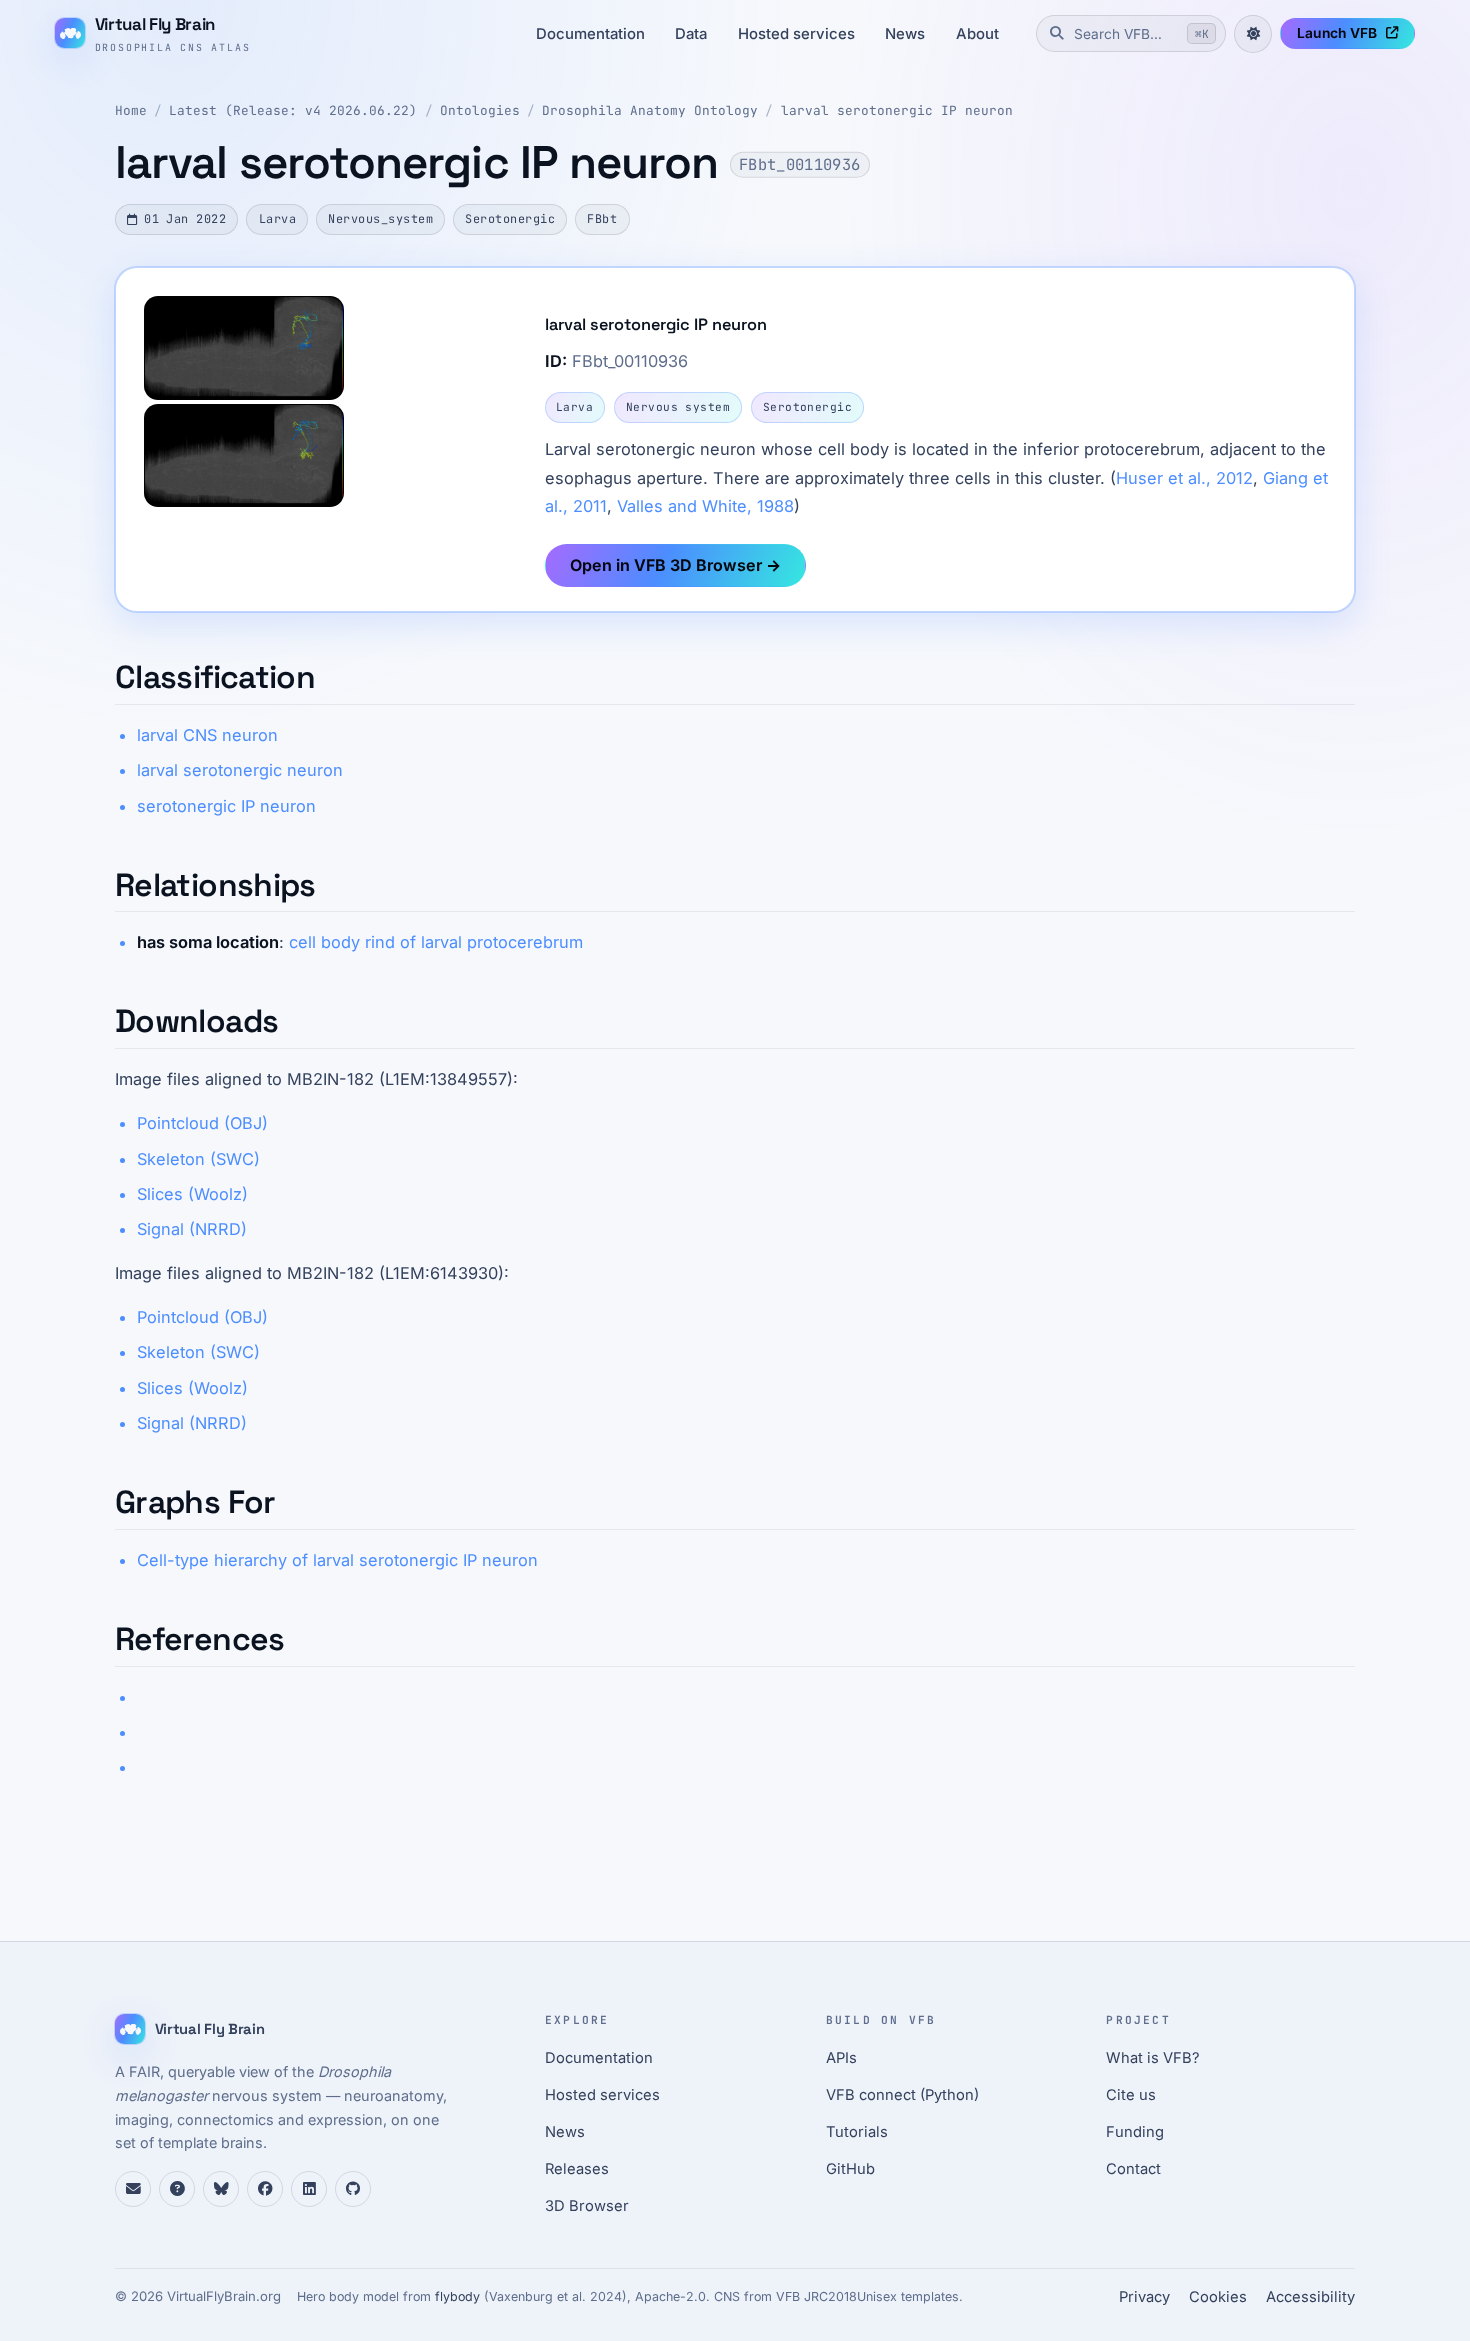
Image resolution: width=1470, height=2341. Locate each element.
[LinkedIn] (309, 2189)
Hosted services (796, 34)
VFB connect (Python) (902, 2095)
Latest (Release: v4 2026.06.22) (293, 110)
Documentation (590, 34)
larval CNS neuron (207, 735)
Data (691, 34)
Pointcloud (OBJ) (202, 1123)
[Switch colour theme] (1253, 34)
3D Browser (587, 2206)
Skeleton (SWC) (198, 1159)
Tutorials (857, 2132)
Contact (1133, 2169)
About (977, 34)
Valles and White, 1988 (705, 506)
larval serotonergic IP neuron (897, 110)
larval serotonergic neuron (240, 770)
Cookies (1218, 2297)
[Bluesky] (221, 2189)
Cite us (1131, 2095)
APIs (841, 2058)
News (905, 34)
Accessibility (1310, 2297)
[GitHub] (353, 2189)
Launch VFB (1337, 33)
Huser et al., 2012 (1184, 478)
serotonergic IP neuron (226, 806)
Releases (577, 2169)
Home (131, 110)
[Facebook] (265, 2189)
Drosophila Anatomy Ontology (650, 110)
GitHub (850, 2169)
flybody (457, 2296)
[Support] (133, 2189)
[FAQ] (177, 2189)
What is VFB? (1153, 2058)
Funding (1135, 2132)
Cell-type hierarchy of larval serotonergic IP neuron (337, 1560)
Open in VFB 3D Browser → (675, 565)
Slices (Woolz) (192, 1194)
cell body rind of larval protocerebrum (436, 942)
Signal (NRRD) (192, 1229)
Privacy (1144, 2297)
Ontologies (480, 110)
